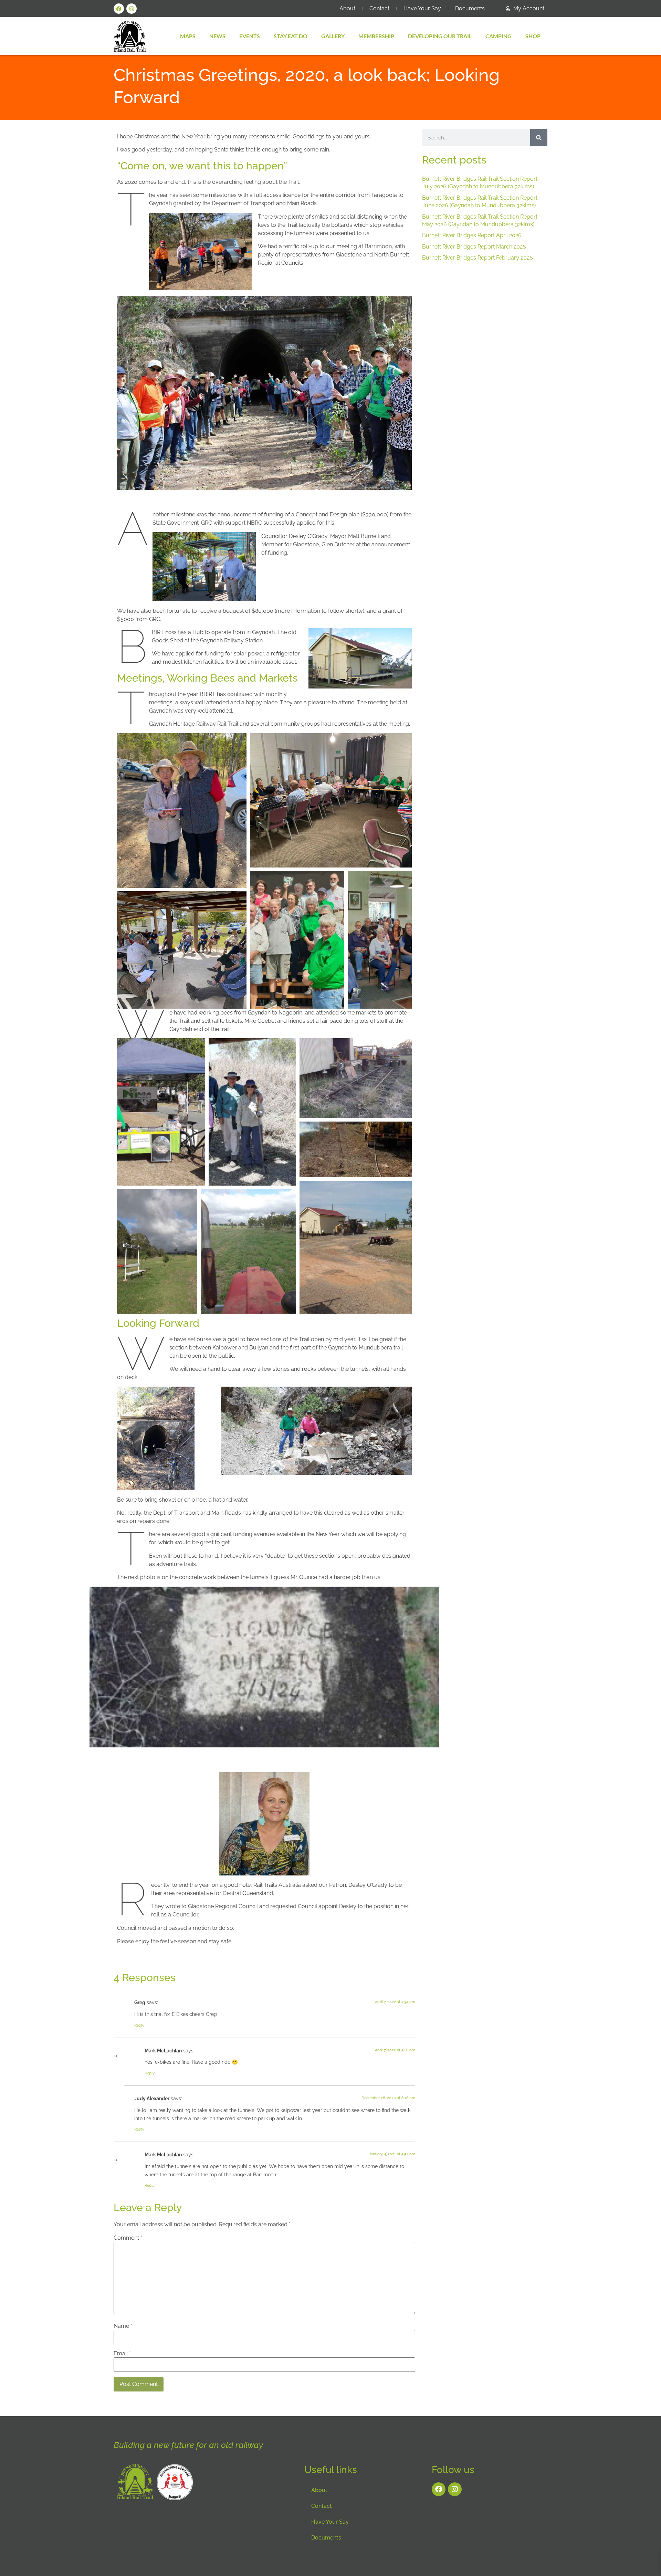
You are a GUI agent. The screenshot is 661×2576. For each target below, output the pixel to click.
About (347, 8)
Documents (470, 8)
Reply (139, 2025)
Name (123, 2326)
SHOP (533, 36)
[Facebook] (119, 9)
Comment (128, 2238)
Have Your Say (422, 8)
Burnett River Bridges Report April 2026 (472, 235)
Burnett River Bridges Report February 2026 (478, 258)
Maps (188, 36)
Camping (499, 36)
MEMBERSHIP (376, 36)
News (217, 36)
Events (250, 36)
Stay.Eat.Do (291, 36)
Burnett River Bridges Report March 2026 (474, 247)
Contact (379, 8)
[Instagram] (132, 9)
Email (122, 2354)
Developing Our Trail (440, 36)
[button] (182, 811)
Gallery (333, 36)
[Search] (539, 138)
